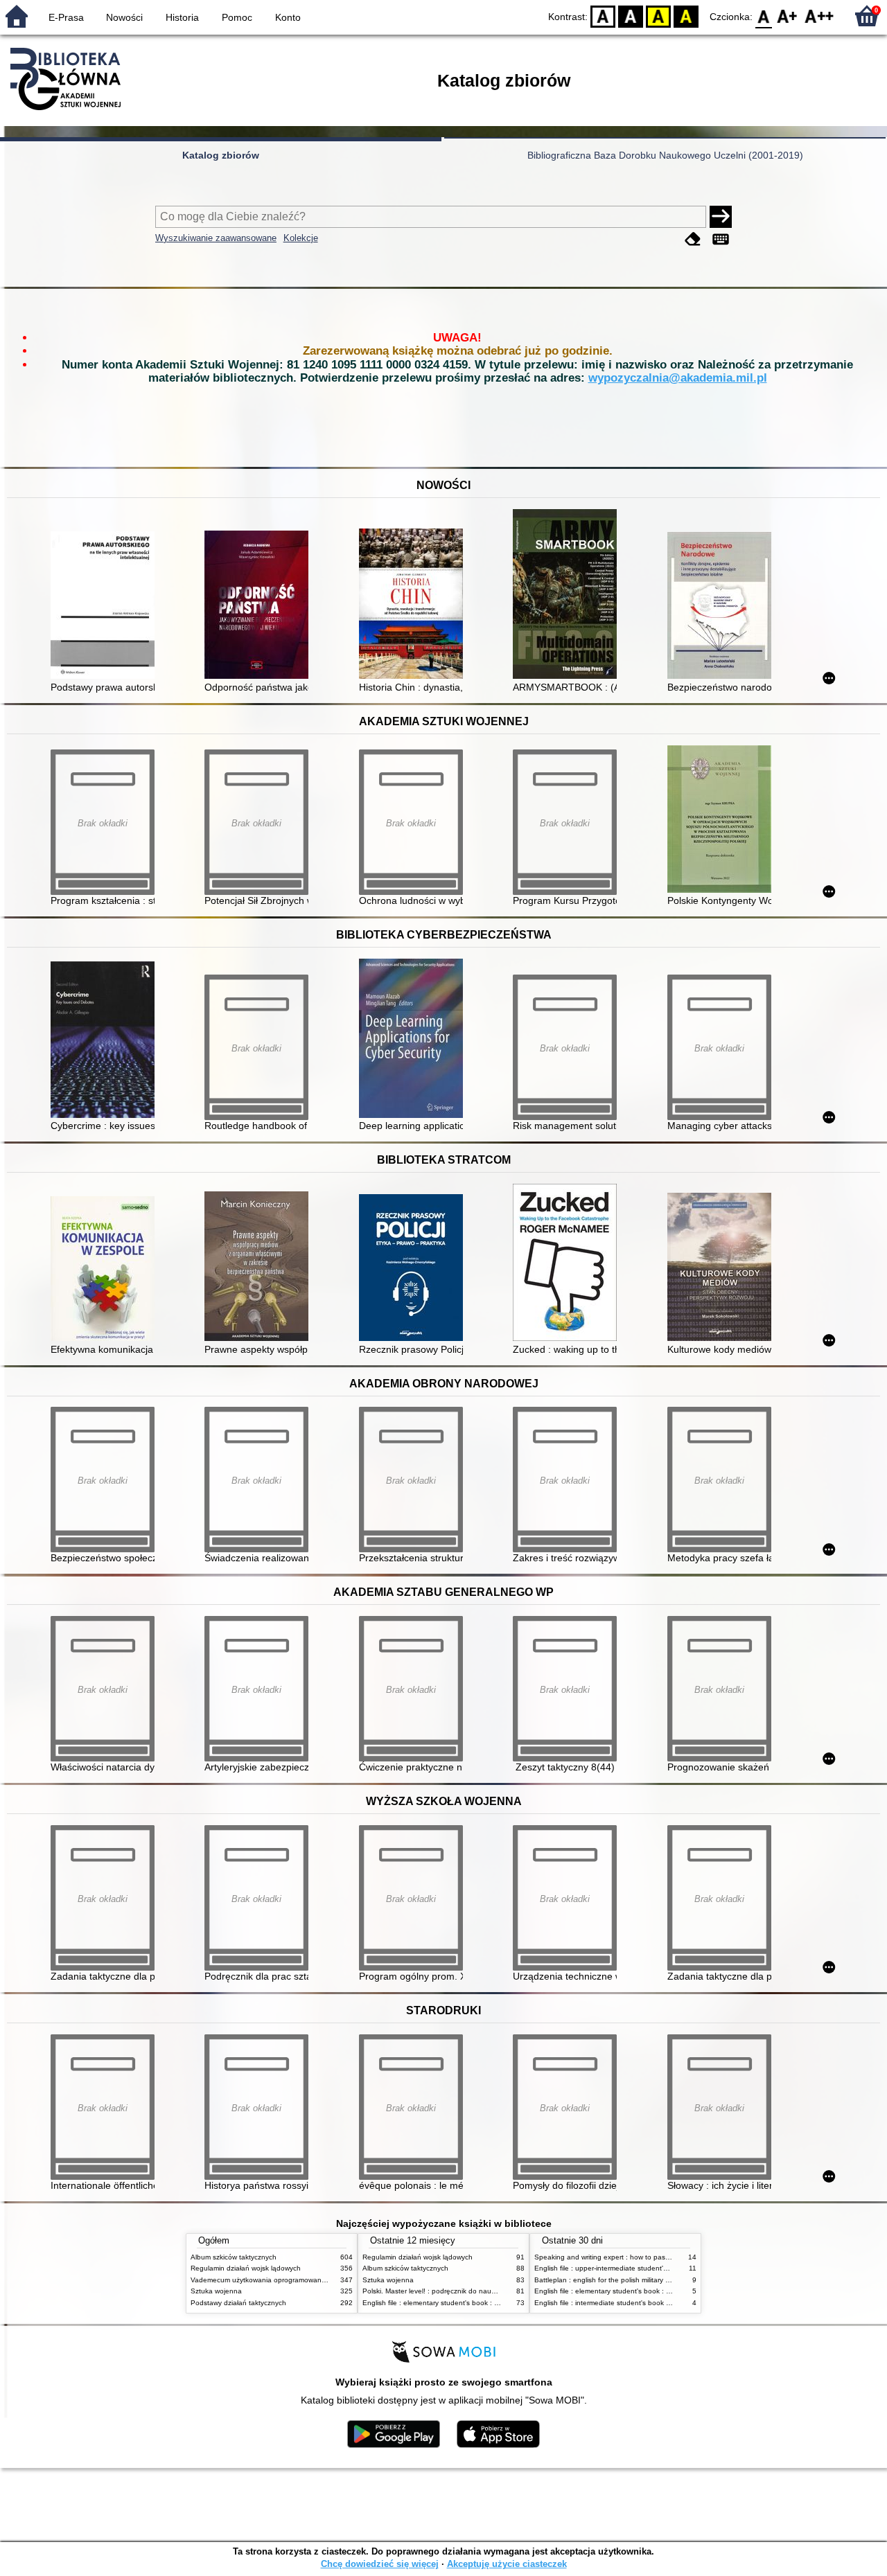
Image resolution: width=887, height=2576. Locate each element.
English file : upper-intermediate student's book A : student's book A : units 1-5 (659, 2268)
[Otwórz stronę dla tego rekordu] (106, 606)
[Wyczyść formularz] (693, 239)
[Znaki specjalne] (721, 239)
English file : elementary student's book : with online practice (459, 2303)
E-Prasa (66, 17)
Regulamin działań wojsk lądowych (246, 2268)
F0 (764, 16)
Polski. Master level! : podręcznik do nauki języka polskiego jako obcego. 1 (482, 2291)
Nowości (124, 17)
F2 (819, 16)
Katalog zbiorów (221, 155)
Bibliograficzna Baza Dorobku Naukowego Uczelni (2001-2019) (665, 155)
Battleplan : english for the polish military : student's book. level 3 (638, 2280)
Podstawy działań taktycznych (238, 2303)
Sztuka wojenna (216, 2291)
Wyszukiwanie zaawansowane (216, 238)
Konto (288, 17)
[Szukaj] (721, 217)
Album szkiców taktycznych (234, 2257)
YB (658, 16)
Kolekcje (301, 238)
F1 (788, 16)
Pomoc (237, 17)
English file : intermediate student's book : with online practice (633, 2303)
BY (686, 16)
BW (631, 16)
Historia (182, 17)
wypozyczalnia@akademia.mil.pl (678, 378)
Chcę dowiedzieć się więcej (380, 2564)
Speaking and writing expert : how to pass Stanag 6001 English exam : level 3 (660, 2257)
